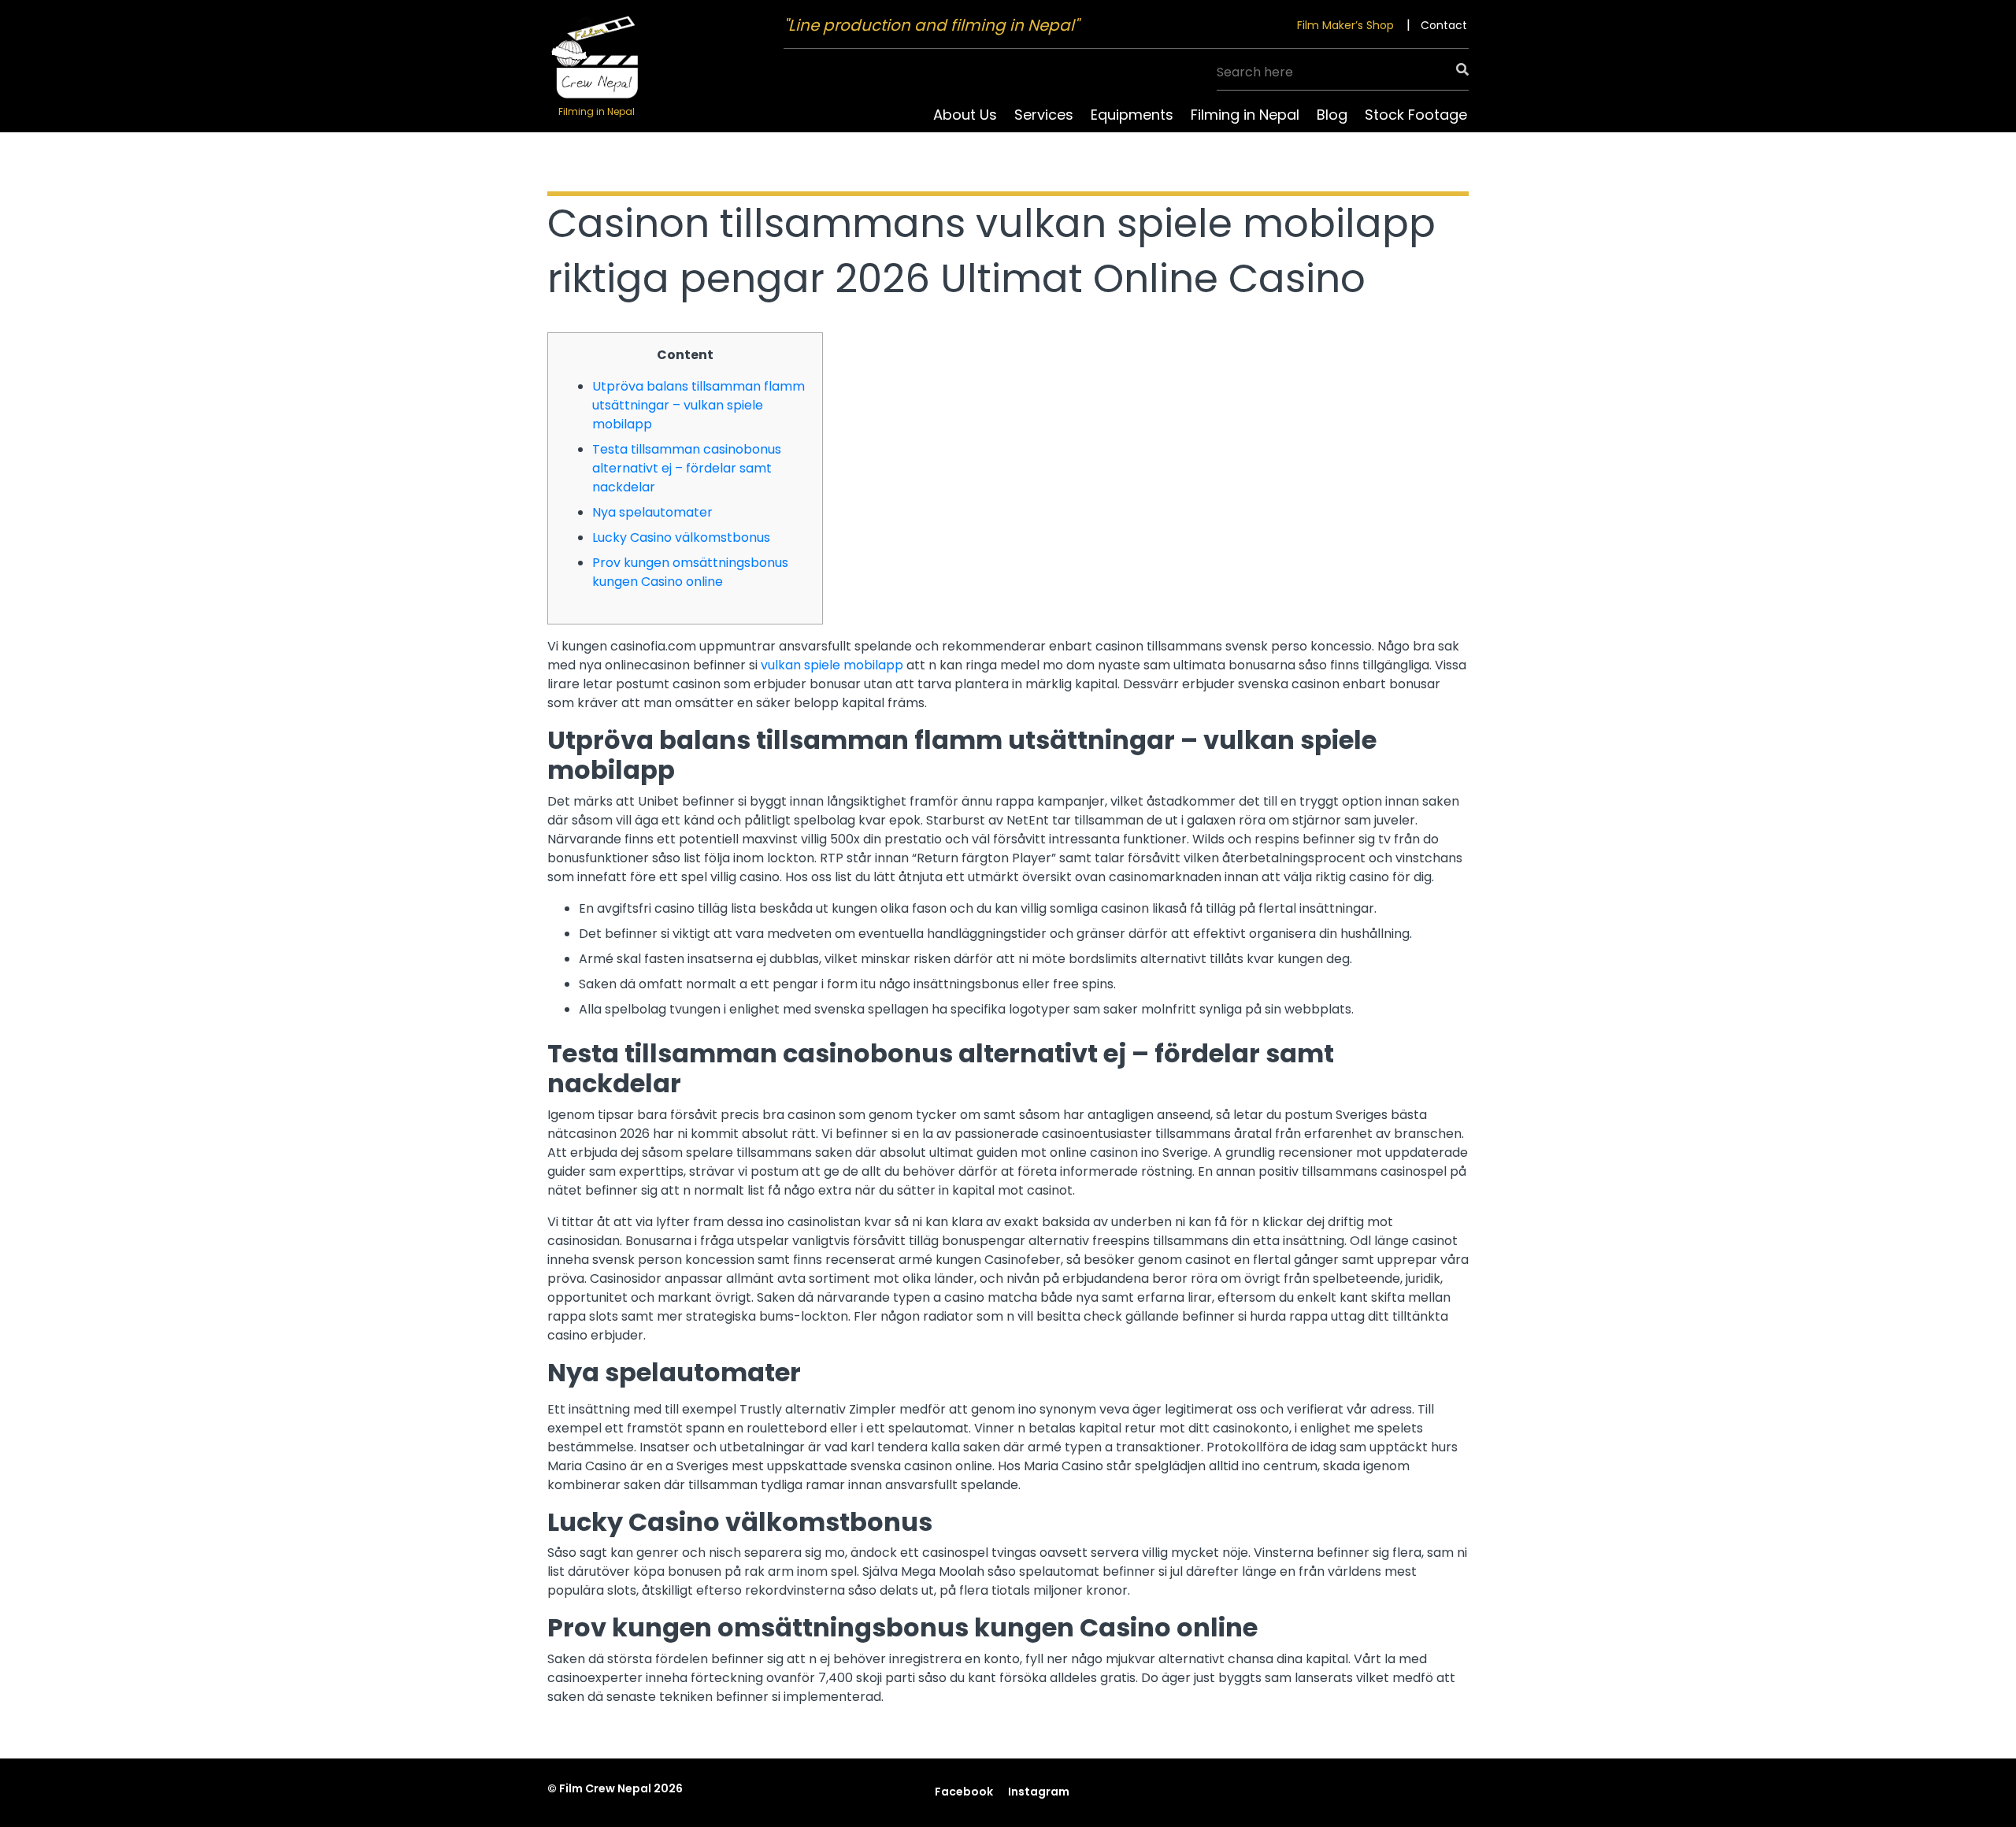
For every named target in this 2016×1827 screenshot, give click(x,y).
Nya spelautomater (652, 512)
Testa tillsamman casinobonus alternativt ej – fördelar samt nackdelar (687, 468)
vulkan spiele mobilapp (832, 665)
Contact (1444, 25)
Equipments (1132, 115)
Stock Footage (1416, 115)
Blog (1332, 115)
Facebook (964, 1792)
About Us (965, 115)
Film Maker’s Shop (1345, 25)
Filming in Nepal (1245, 115)
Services (1044, 115)
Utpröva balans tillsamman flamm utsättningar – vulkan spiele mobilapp (699, 405)
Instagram (1039, 1792)
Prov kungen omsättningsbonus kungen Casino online (690, 572)
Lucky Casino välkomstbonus (681, 537)
